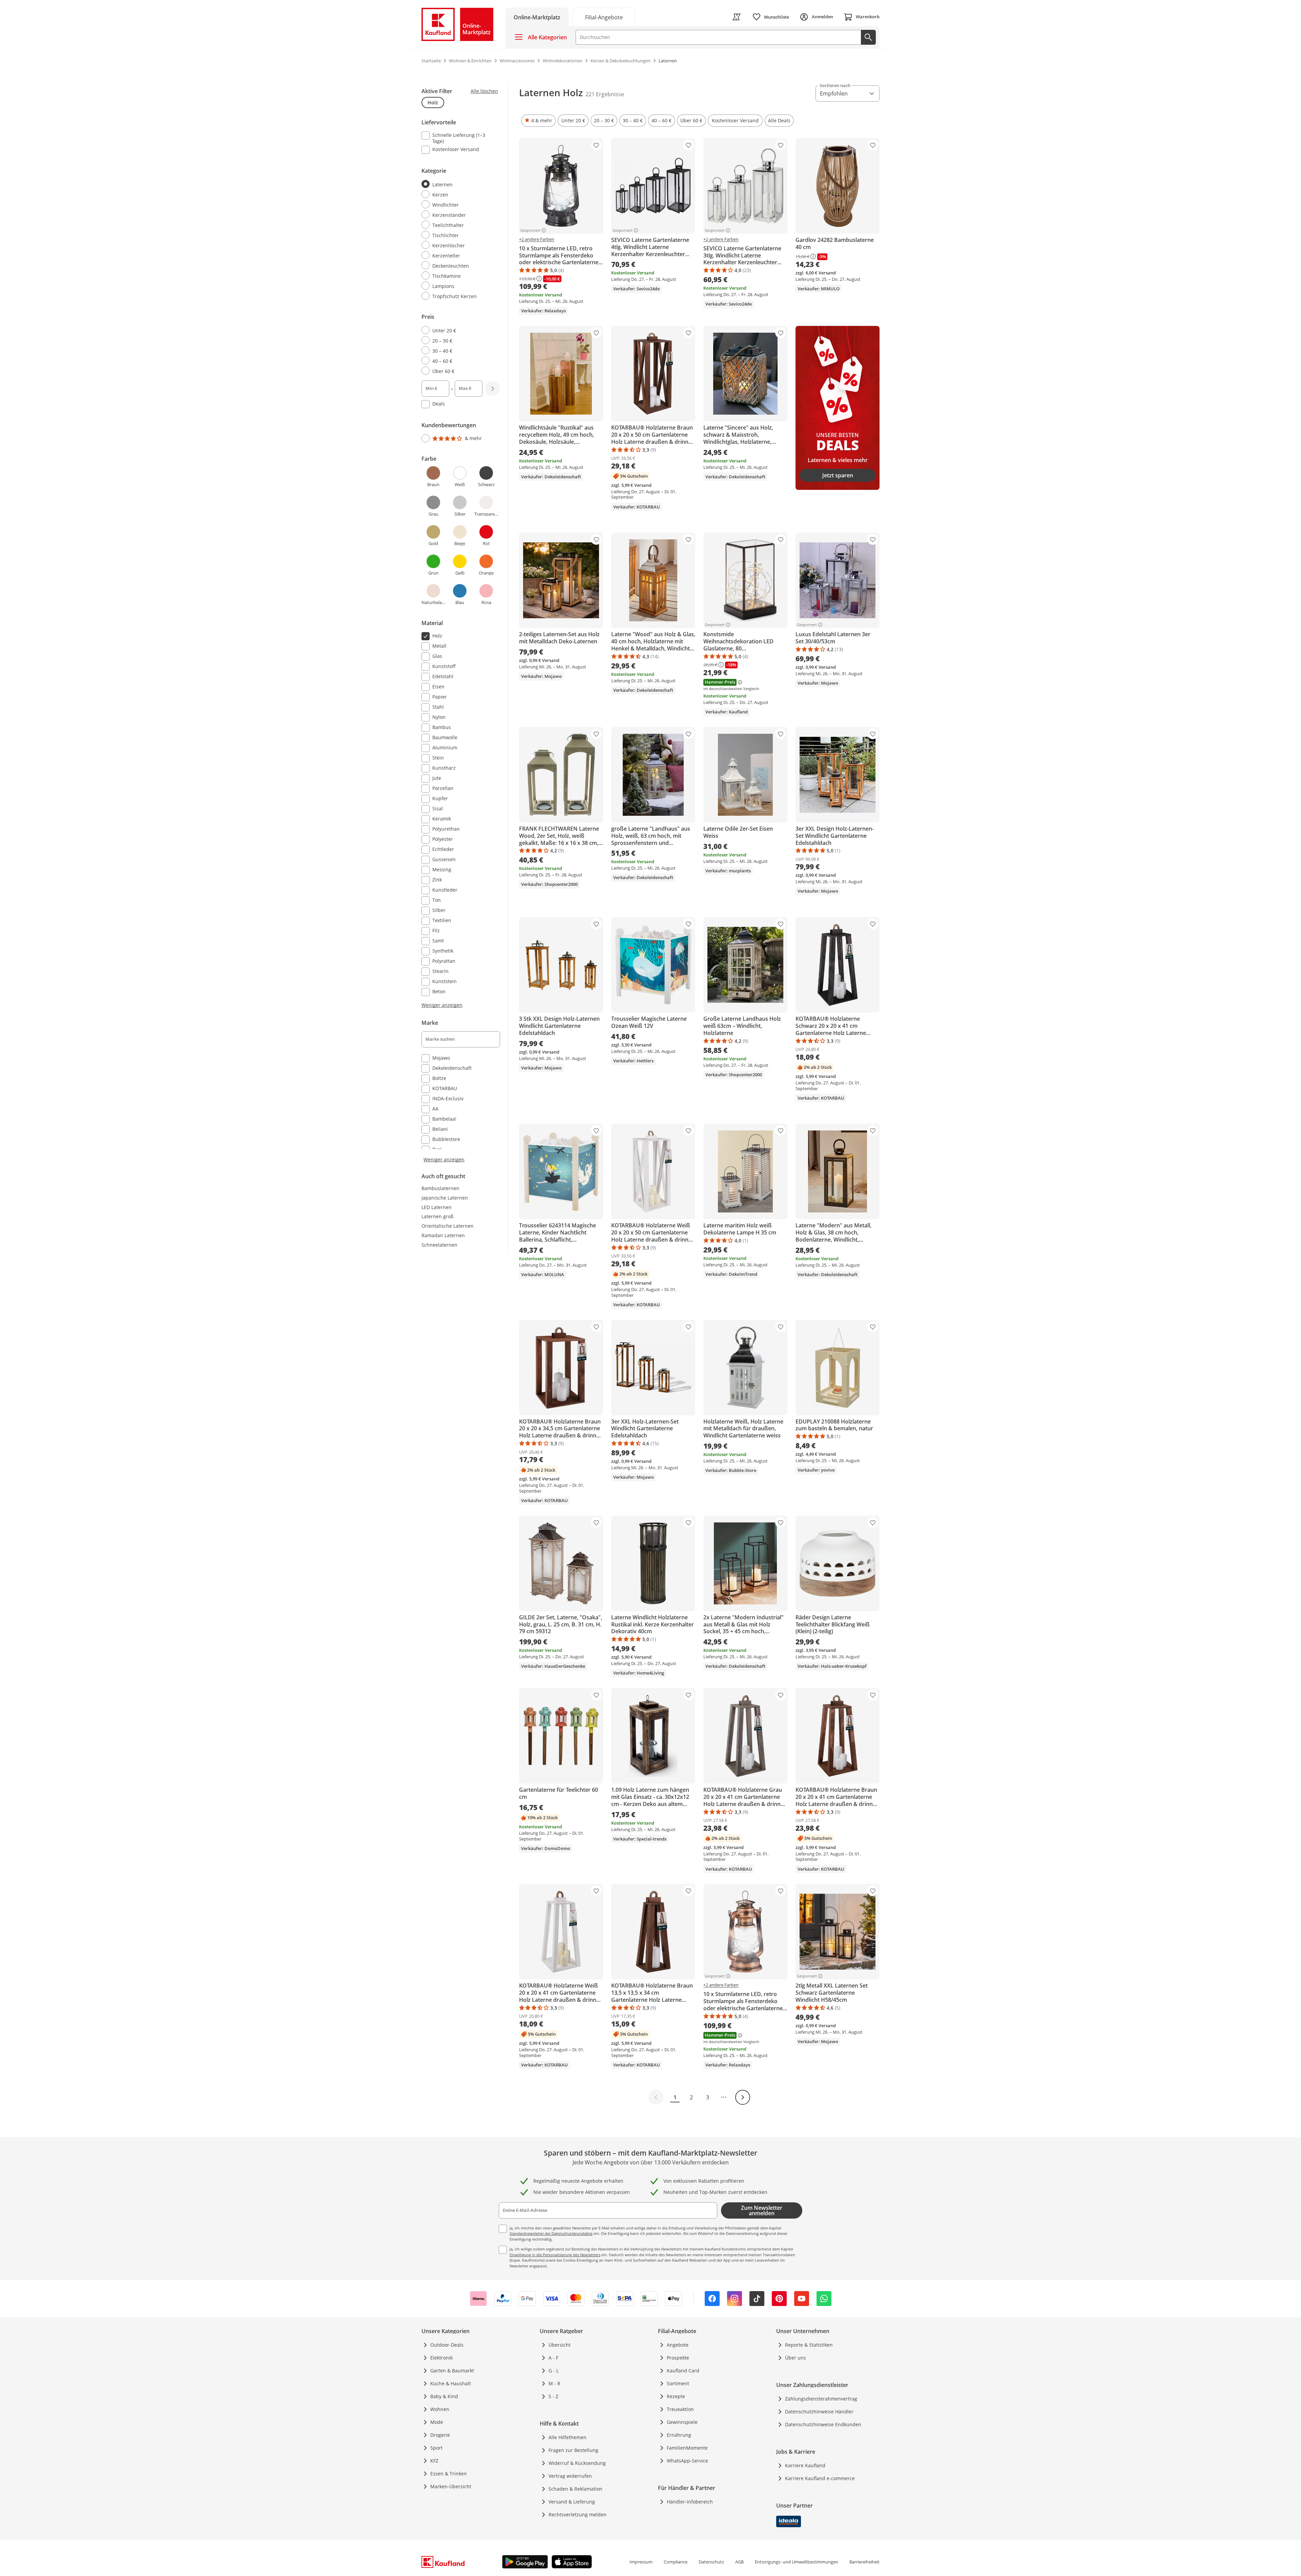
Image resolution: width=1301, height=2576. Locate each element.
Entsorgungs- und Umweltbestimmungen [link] (797, 2562)
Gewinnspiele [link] (682, 2422)
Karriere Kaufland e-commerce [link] (820, 2478)
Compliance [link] (676, 2562)
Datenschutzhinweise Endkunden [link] (823, 2424)
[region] (465, 624)
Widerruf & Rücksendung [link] (577, 2463)
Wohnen (440, 2409)
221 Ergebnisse (605, 94)
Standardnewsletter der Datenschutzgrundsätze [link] (551, 2233)
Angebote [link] (678, 2345)
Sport (436, 2448)
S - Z (553, 2396)
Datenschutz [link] (711, 2562)
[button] (538, 121)
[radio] (458, 184)
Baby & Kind (444, 2396)
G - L (554, 2371)
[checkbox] (458, 138)
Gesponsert (530, 230)
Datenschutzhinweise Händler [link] (819, 2412)
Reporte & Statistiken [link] (809, 2345)
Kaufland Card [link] (683, 2371)
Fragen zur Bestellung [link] (573, 2450)
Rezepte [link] (676, 2396)
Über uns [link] (796, 2358)
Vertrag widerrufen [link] (570, 2476)
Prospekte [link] (678, 2358)
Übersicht (560, 2345)
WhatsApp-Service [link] (687, 2461)
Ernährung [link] (679, 2435)
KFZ (434, 2461)
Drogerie (440, 2435)
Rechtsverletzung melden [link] (577, 2515)
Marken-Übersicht (451, 2486)
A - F (553, 2358)
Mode (437, 2422)
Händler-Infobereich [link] (690, 2502)
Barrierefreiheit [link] (864, 2562)
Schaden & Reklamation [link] (575, 2489)
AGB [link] (739, 2562)
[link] (604, 17)
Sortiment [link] (678, 2383)
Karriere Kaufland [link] (805, 2465)
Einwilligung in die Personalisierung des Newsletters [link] (555, 2255)
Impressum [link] (641, 2562)
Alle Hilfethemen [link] (567, 2437)
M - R (554, 2383)
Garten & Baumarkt (452, 2371)
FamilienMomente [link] (687, 2448)
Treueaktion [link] (680, 2409)
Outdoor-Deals (447, 2345)
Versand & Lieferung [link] (572, 2502)
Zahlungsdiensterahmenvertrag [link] (821, 2399)
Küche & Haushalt (451, 2383)
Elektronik (441, 2358)
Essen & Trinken (449, 2474)
